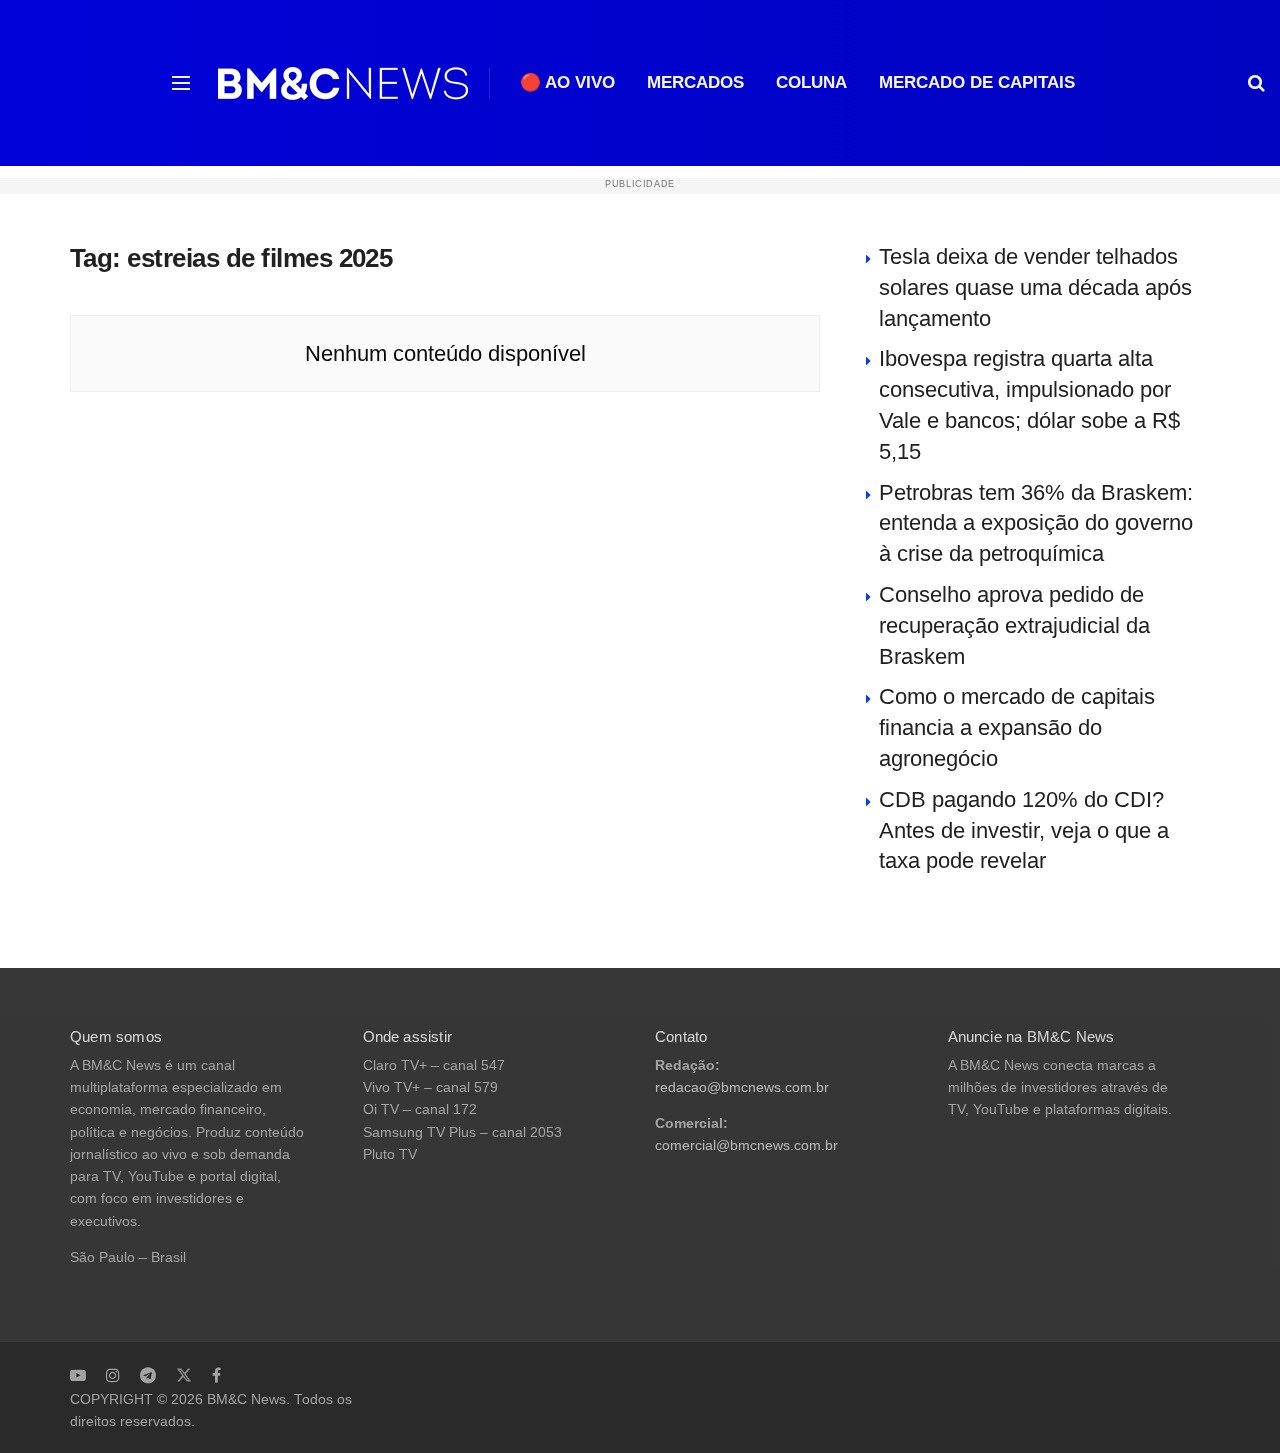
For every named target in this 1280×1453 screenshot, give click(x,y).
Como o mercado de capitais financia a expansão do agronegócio (1017, 727)
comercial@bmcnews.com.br (746, 1145)
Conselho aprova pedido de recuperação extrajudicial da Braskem (1014, 625)
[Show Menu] (181, 83)
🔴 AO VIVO (567, 82)
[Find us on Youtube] (78, 1375)
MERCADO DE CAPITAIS (977, 82)
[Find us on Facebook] (216, 1375)
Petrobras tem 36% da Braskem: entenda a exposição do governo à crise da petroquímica (1036, 523)
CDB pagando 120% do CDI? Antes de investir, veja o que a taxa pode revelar (1024, 830)
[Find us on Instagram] (113, 1375)
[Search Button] (1256, 83)
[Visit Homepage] (343, 83)
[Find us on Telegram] (148, 1375)
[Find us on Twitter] (184, 1375)
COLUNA (811, 82)
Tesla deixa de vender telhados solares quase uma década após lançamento (1035, 287)
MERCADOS (695, 82)
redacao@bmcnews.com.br (742, 1087)
